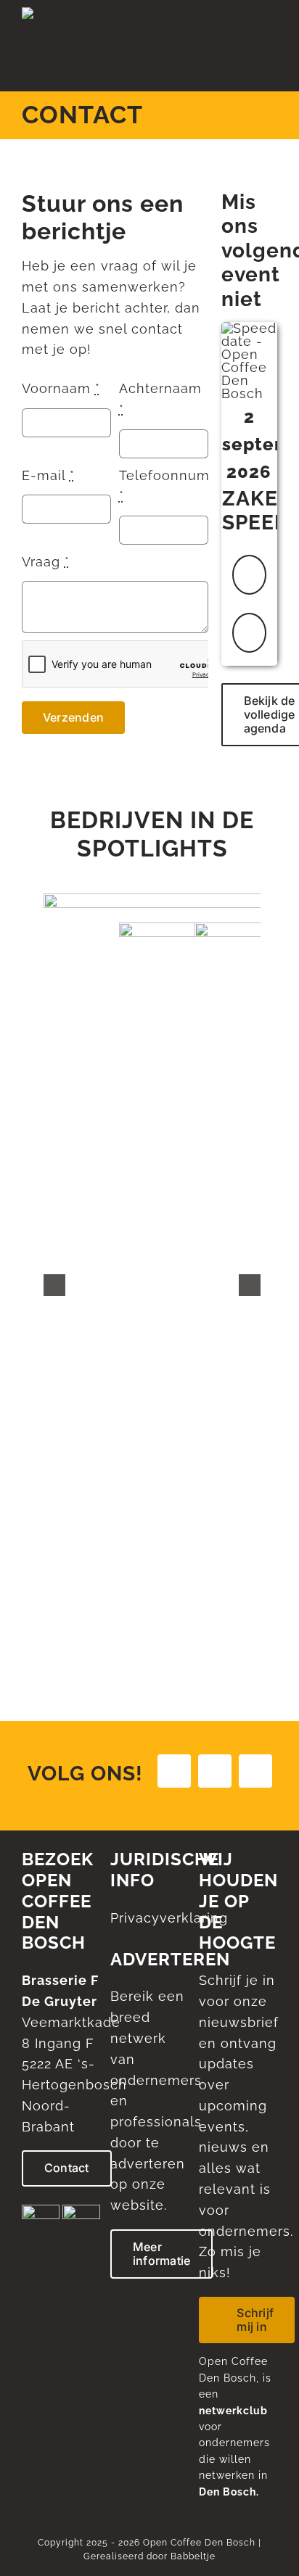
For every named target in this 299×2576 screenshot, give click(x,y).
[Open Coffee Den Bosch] (43, 13)
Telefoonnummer (178, 486)
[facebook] (174, 1771)
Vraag (46, 562)
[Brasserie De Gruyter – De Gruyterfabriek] (81, 2211)
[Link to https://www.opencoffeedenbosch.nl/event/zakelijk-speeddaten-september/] (249, 575)
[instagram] (215, 1771)
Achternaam (160, 399)
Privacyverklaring (169, 1918)
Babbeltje (193, 2556)
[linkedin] (255, 1771)
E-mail (48, 475)
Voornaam (61, 388)
